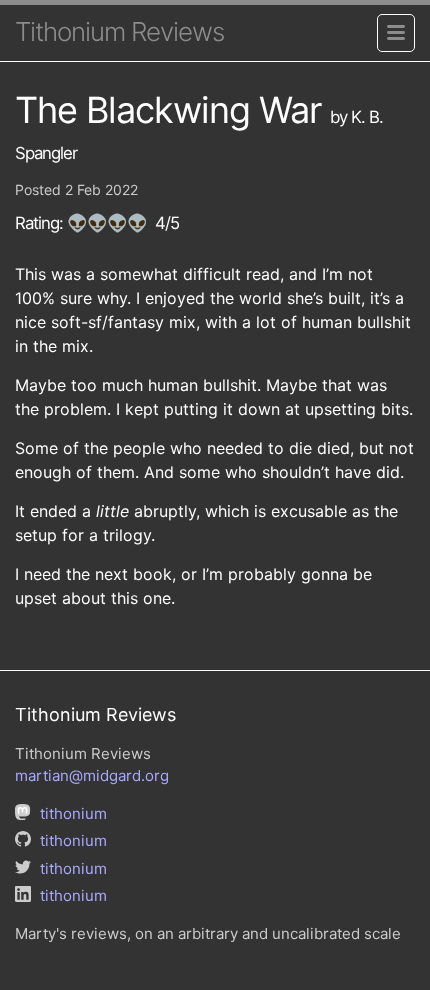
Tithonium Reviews (119, 31)
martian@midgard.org (92, 775)
